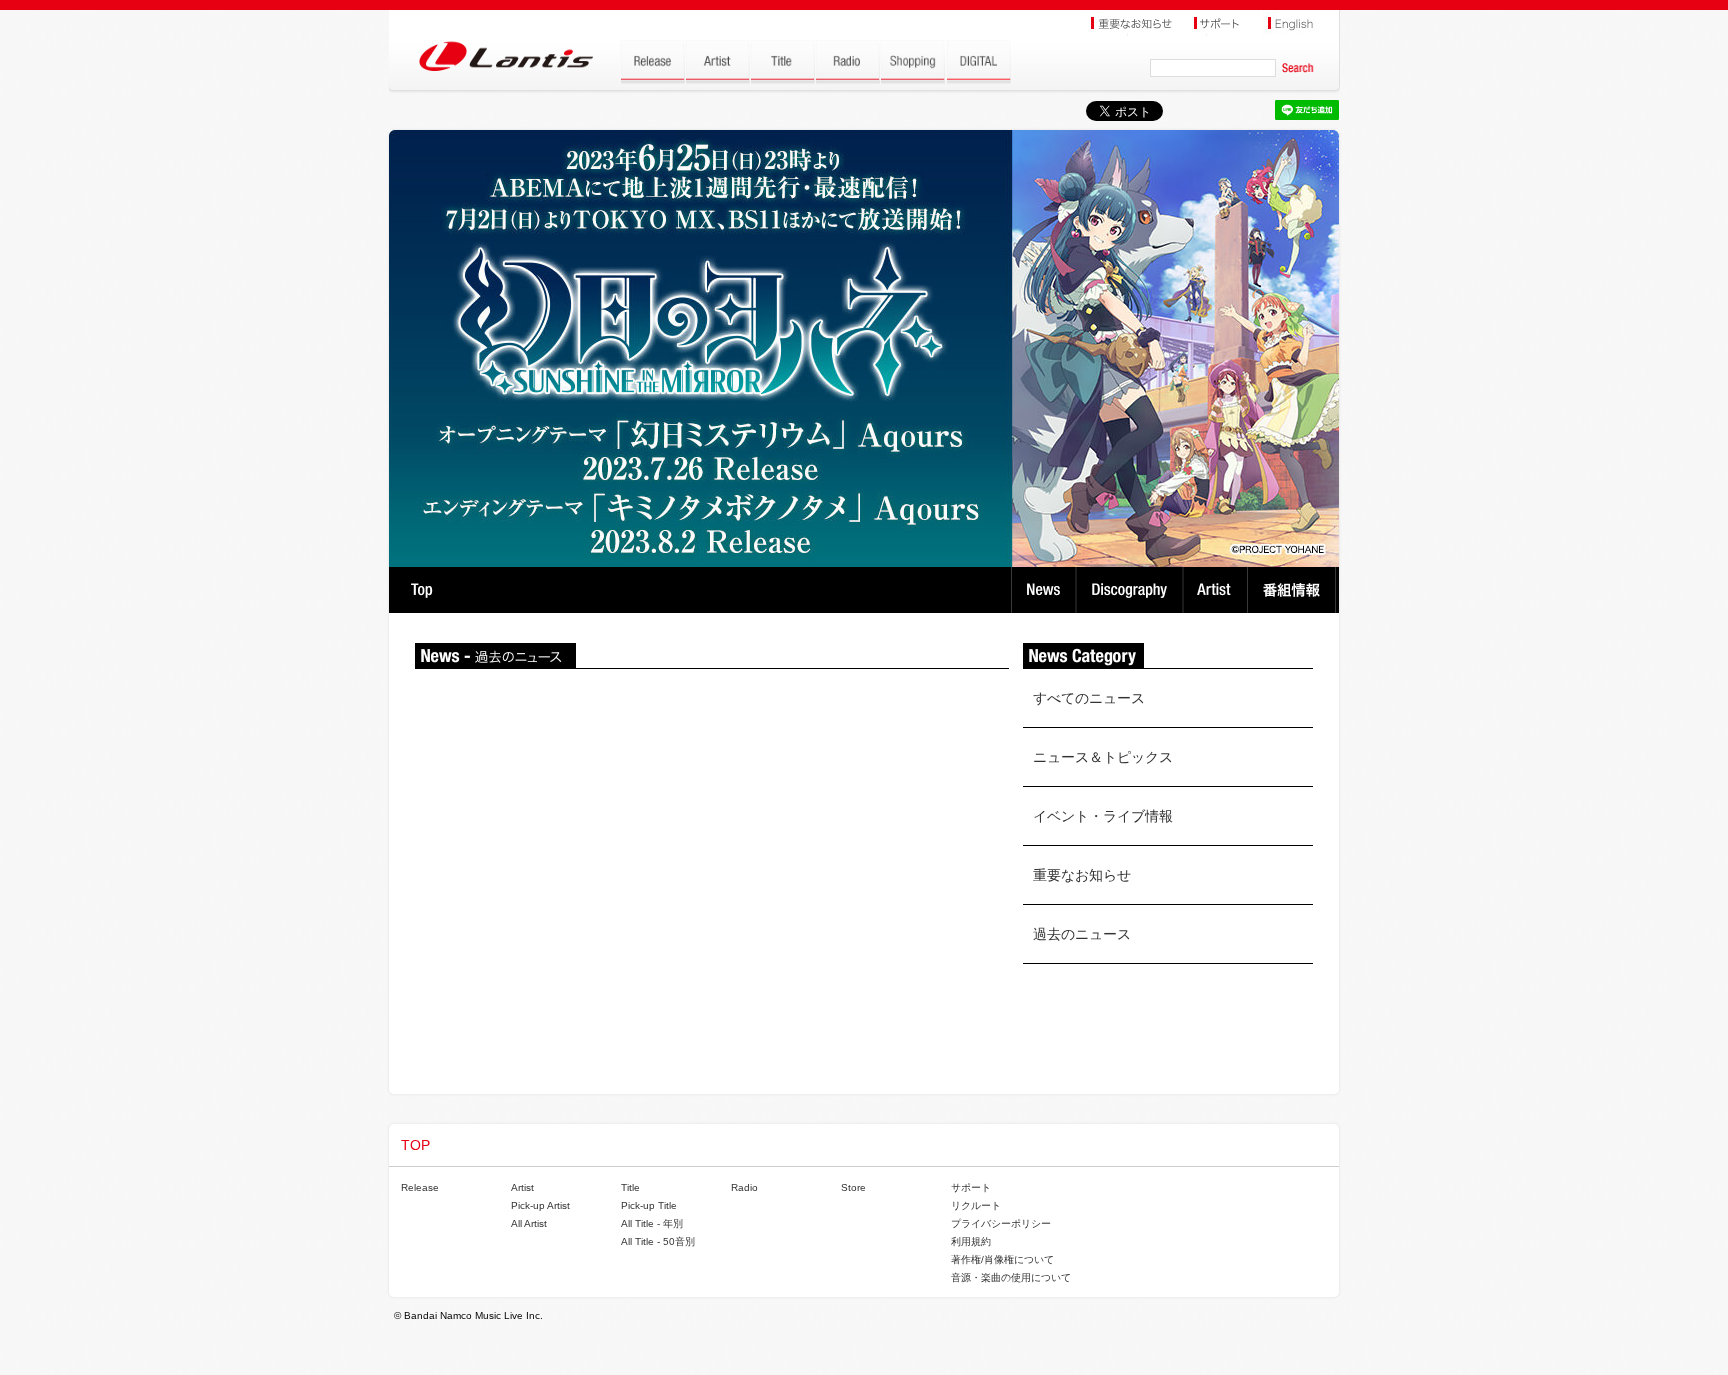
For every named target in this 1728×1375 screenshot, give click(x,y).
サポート (971, 1187)
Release (420, 1187)
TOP (421, 590)
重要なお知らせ (1082, 875)
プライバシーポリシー (1001, 1223)
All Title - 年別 (652, 1223)
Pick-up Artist (540, 1205)
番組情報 (1294, 590)
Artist (1217, 590)
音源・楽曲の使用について (1011, 1277)
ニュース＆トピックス (1103, 757)
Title (630, 1187)
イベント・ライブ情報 (1103, 816)
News (1043, 590)
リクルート (976, 1205)
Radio (744, 1187)
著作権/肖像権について (1002, 1259)
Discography (1131, 590)
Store (853, 1187)
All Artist (529, 1223)
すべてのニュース (1089, 698)
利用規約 (971, 1241)
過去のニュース (1082, 934)
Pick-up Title (649, 1205)
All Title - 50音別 (658, 1241)
